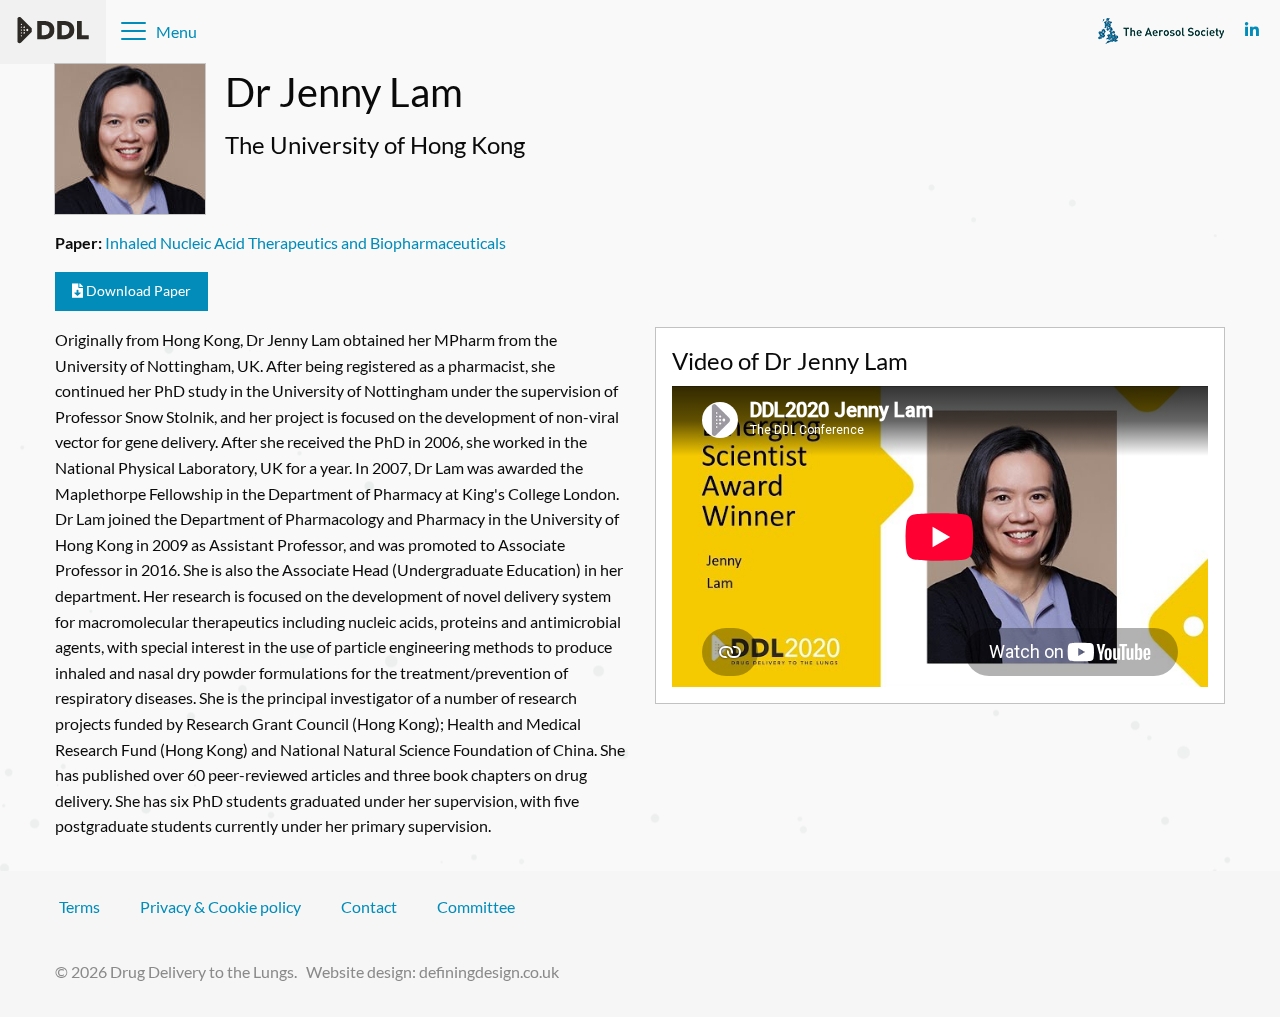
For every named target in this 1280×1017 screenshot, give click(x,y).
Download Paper (137, 290)
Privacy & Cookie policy (220, 906)
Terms (79, 906)
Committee (476, 906)
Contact (369, 906)
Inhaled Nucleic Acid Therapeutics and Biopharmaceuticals (305, 242)
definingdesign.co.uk (489, 971)
